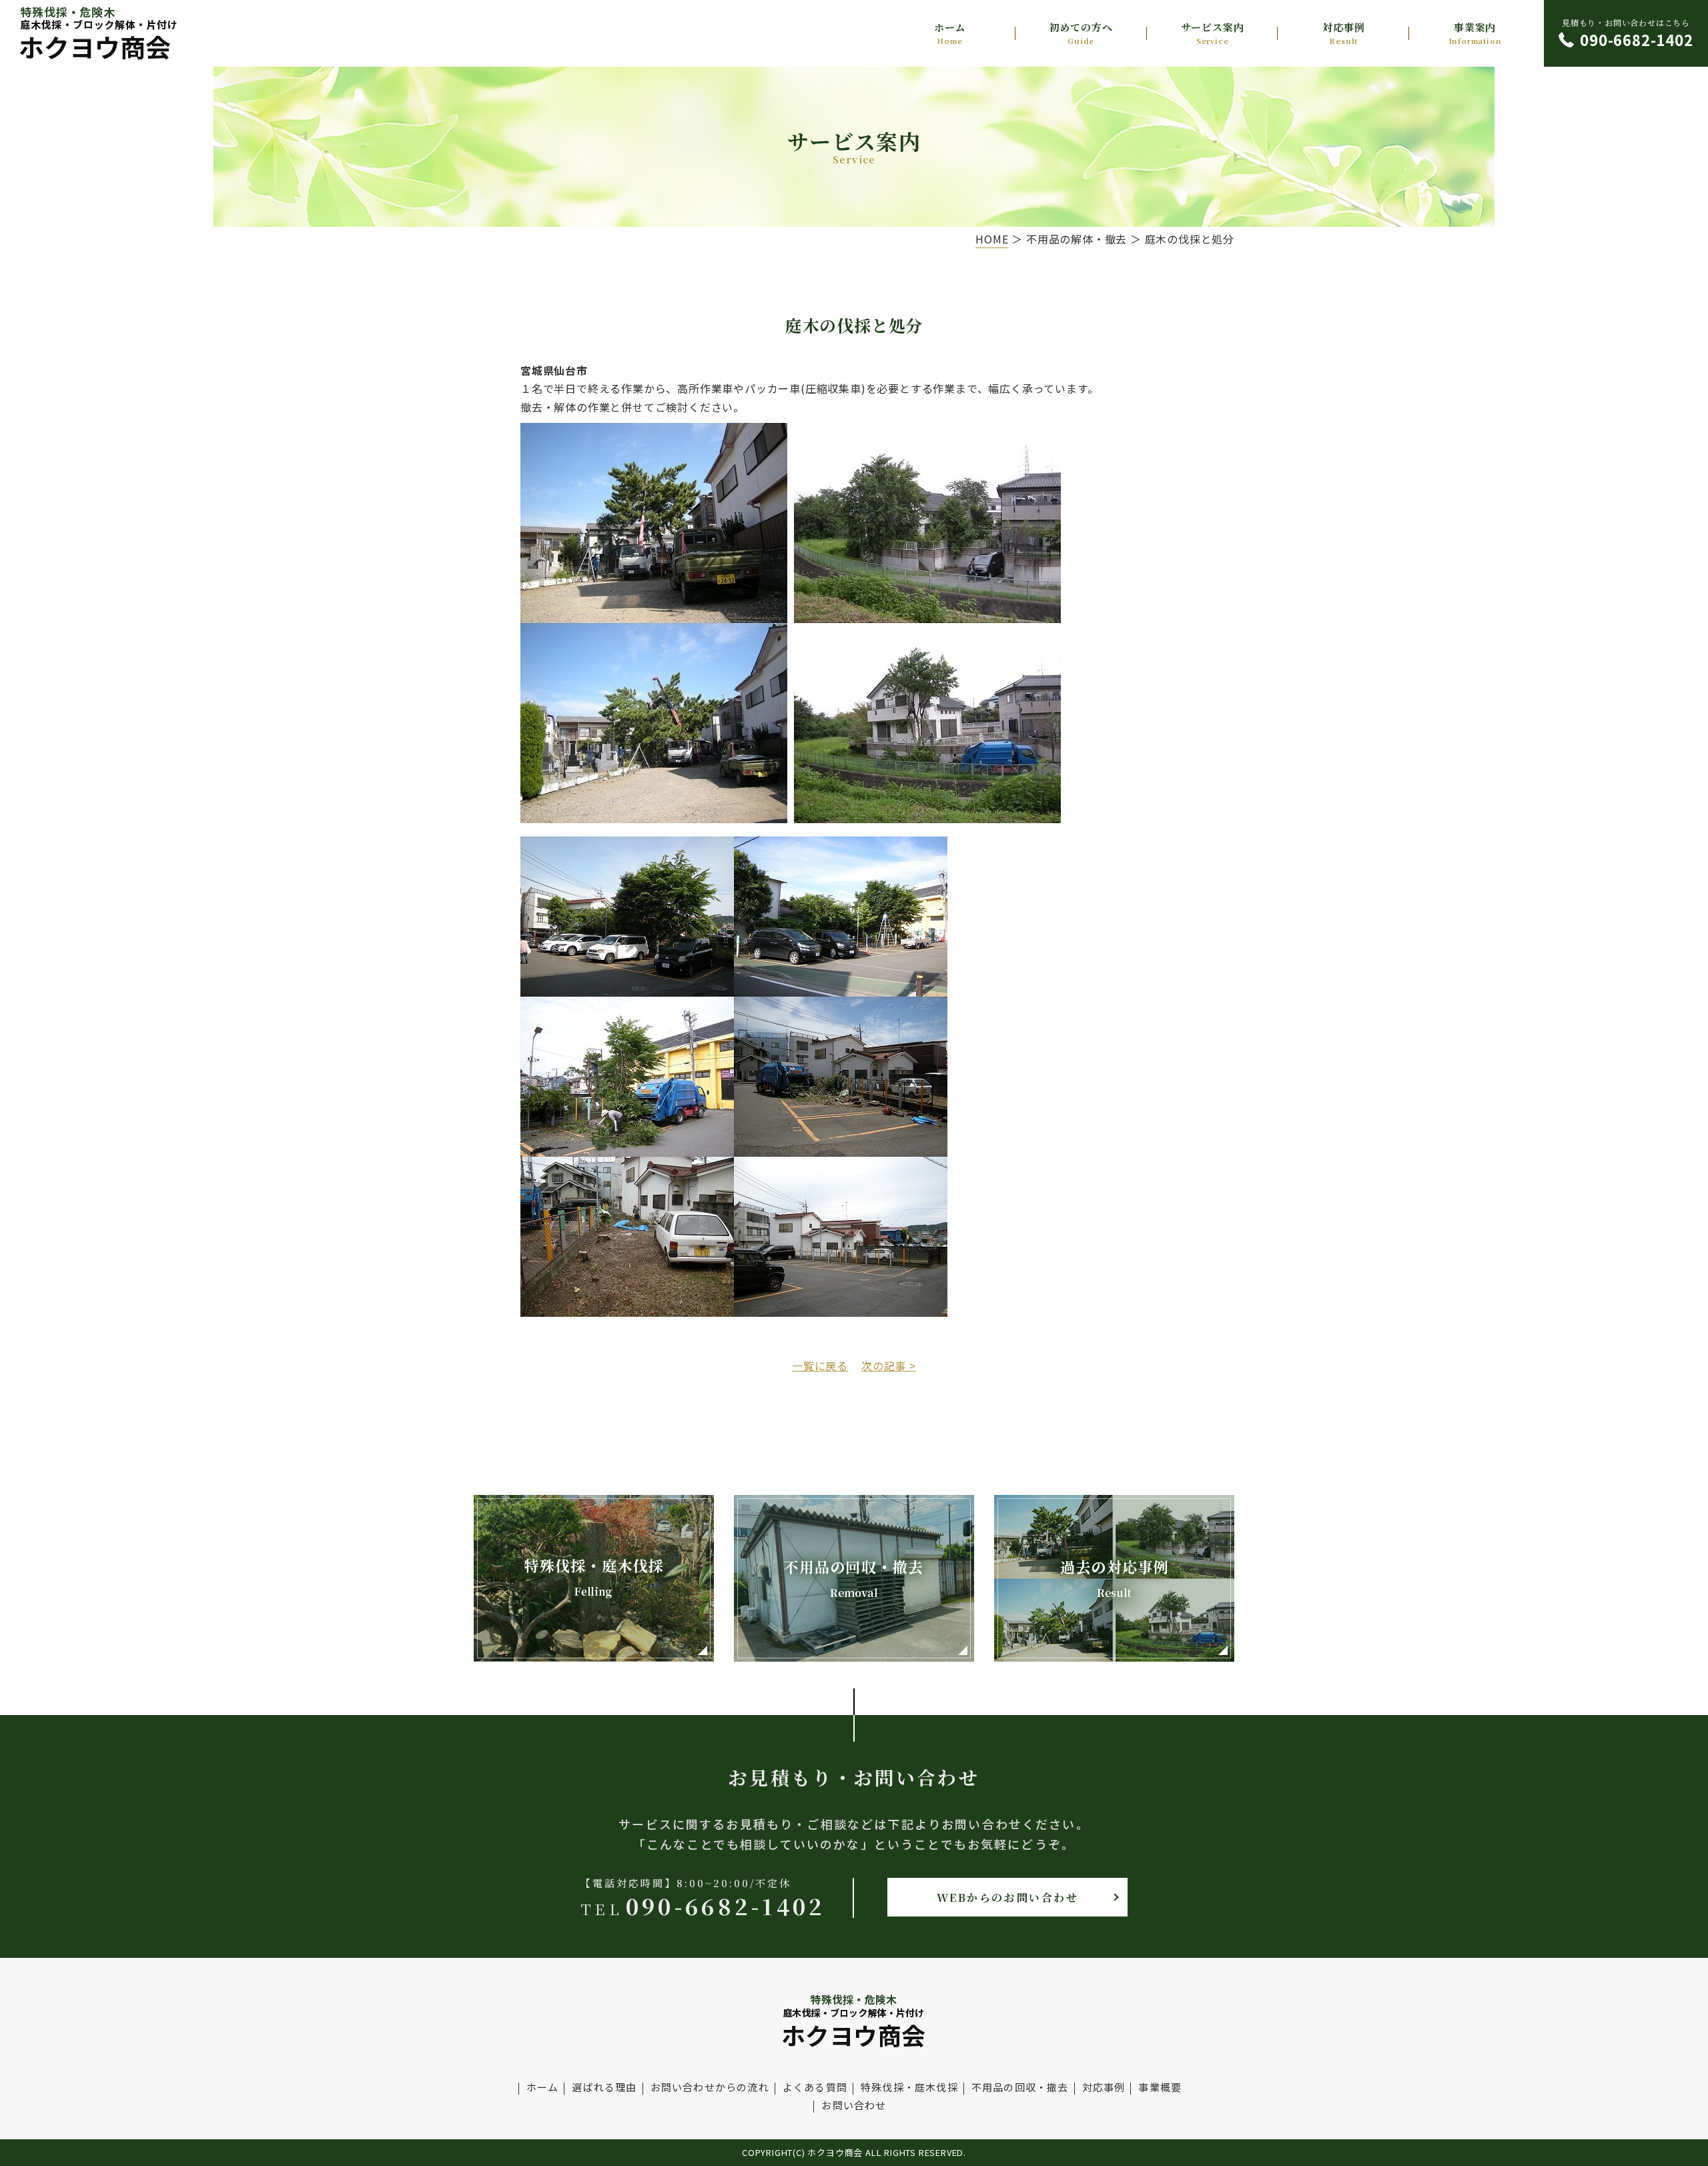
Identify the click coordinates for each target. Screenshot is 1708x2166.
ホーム (950, 33)
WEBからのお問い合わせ (1008, 1898)
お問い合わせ (854, 2105)
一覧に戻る (820, 1366)
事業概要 (1160, 2087)
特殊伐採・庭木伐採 (909, 2087)
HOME (992, 239)
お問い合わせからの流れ (710, 2087)
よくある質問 (815, 2087)
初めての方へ (1081, 33)
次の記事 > (889, 1366)
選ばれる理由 (604, 2087)
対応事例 (1343, 33)
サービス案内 (1213, 33)
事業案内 (1475, 33)
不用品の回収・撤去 (1020, 2087)
